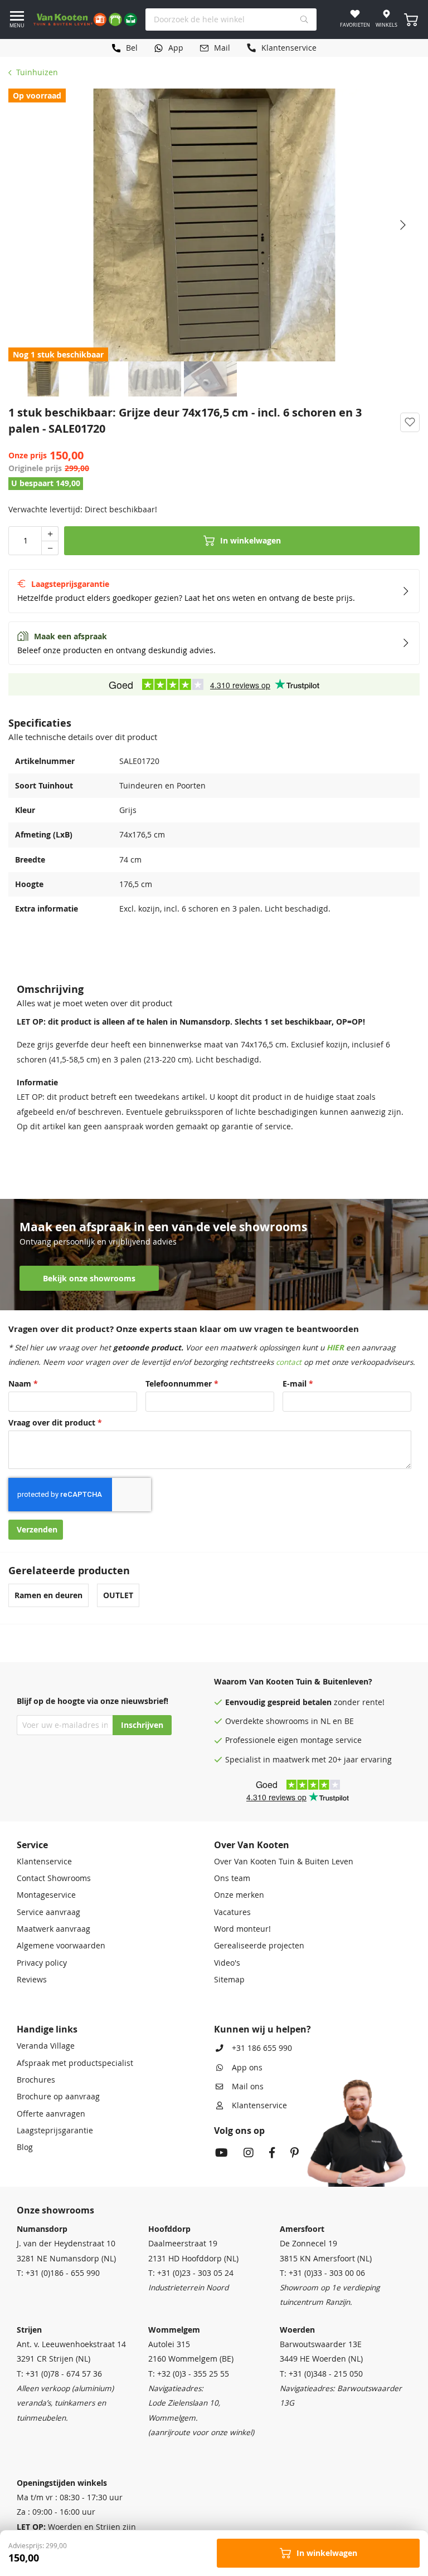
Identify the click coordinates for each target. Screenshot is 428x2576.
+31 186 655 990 (262, 2048)
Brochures (36, 2080)
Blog (25, 2147)
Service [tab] (32, 1845)
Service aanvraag (48, 1912)
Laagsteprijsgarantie (55, 2131)
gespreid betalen (300, 1702)
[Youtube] (222, 2154)
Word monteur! (242, 1929)
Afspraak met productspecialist (75, 2063)
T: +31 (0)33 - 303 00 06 (322, 2273)
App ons (247, 2068)
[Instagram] (249, 2154)
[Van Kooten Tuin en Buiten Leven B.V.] (85, 19)
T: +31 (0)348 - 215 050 (321, 2374)
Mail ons (248, 2087)
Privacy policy (42, 1963)
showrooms (287, 1721)
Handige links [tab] (47, 2029)
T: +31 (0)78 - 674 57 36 (59, 2374)
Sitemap (229, 1980)
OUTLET (118, 1595)
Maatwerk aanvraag (53, 1929)
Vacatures (232, 1912)
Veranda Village (46, 2046)
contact (289, 1362)
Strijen (29, 2330)
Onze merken (239, 1895)
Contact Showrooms (54, 1878)
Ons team (232, 1878)
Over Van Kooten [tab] (252, 1845)
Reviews (32, 1980)
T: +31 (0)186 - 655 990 (58, 2273)
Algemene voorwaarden (61, 1946)
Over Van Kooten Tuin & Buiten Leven (284, 1862)
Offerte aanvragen (51, 2114)
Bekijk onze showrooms (89, 1279)
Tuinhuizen (37, 72)
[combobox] (231, 19)
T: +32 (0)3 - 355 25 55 (189, 2374)
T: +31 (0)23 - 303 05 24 (191, 2273)
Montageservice (46, 1895)
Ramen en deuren (48, 1595)
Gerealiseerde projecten (259, 1946)
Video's (227, 1963)
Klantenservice (44, 1862)
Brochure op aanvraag (58, 2097)
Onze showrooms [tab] (55, 2210)
